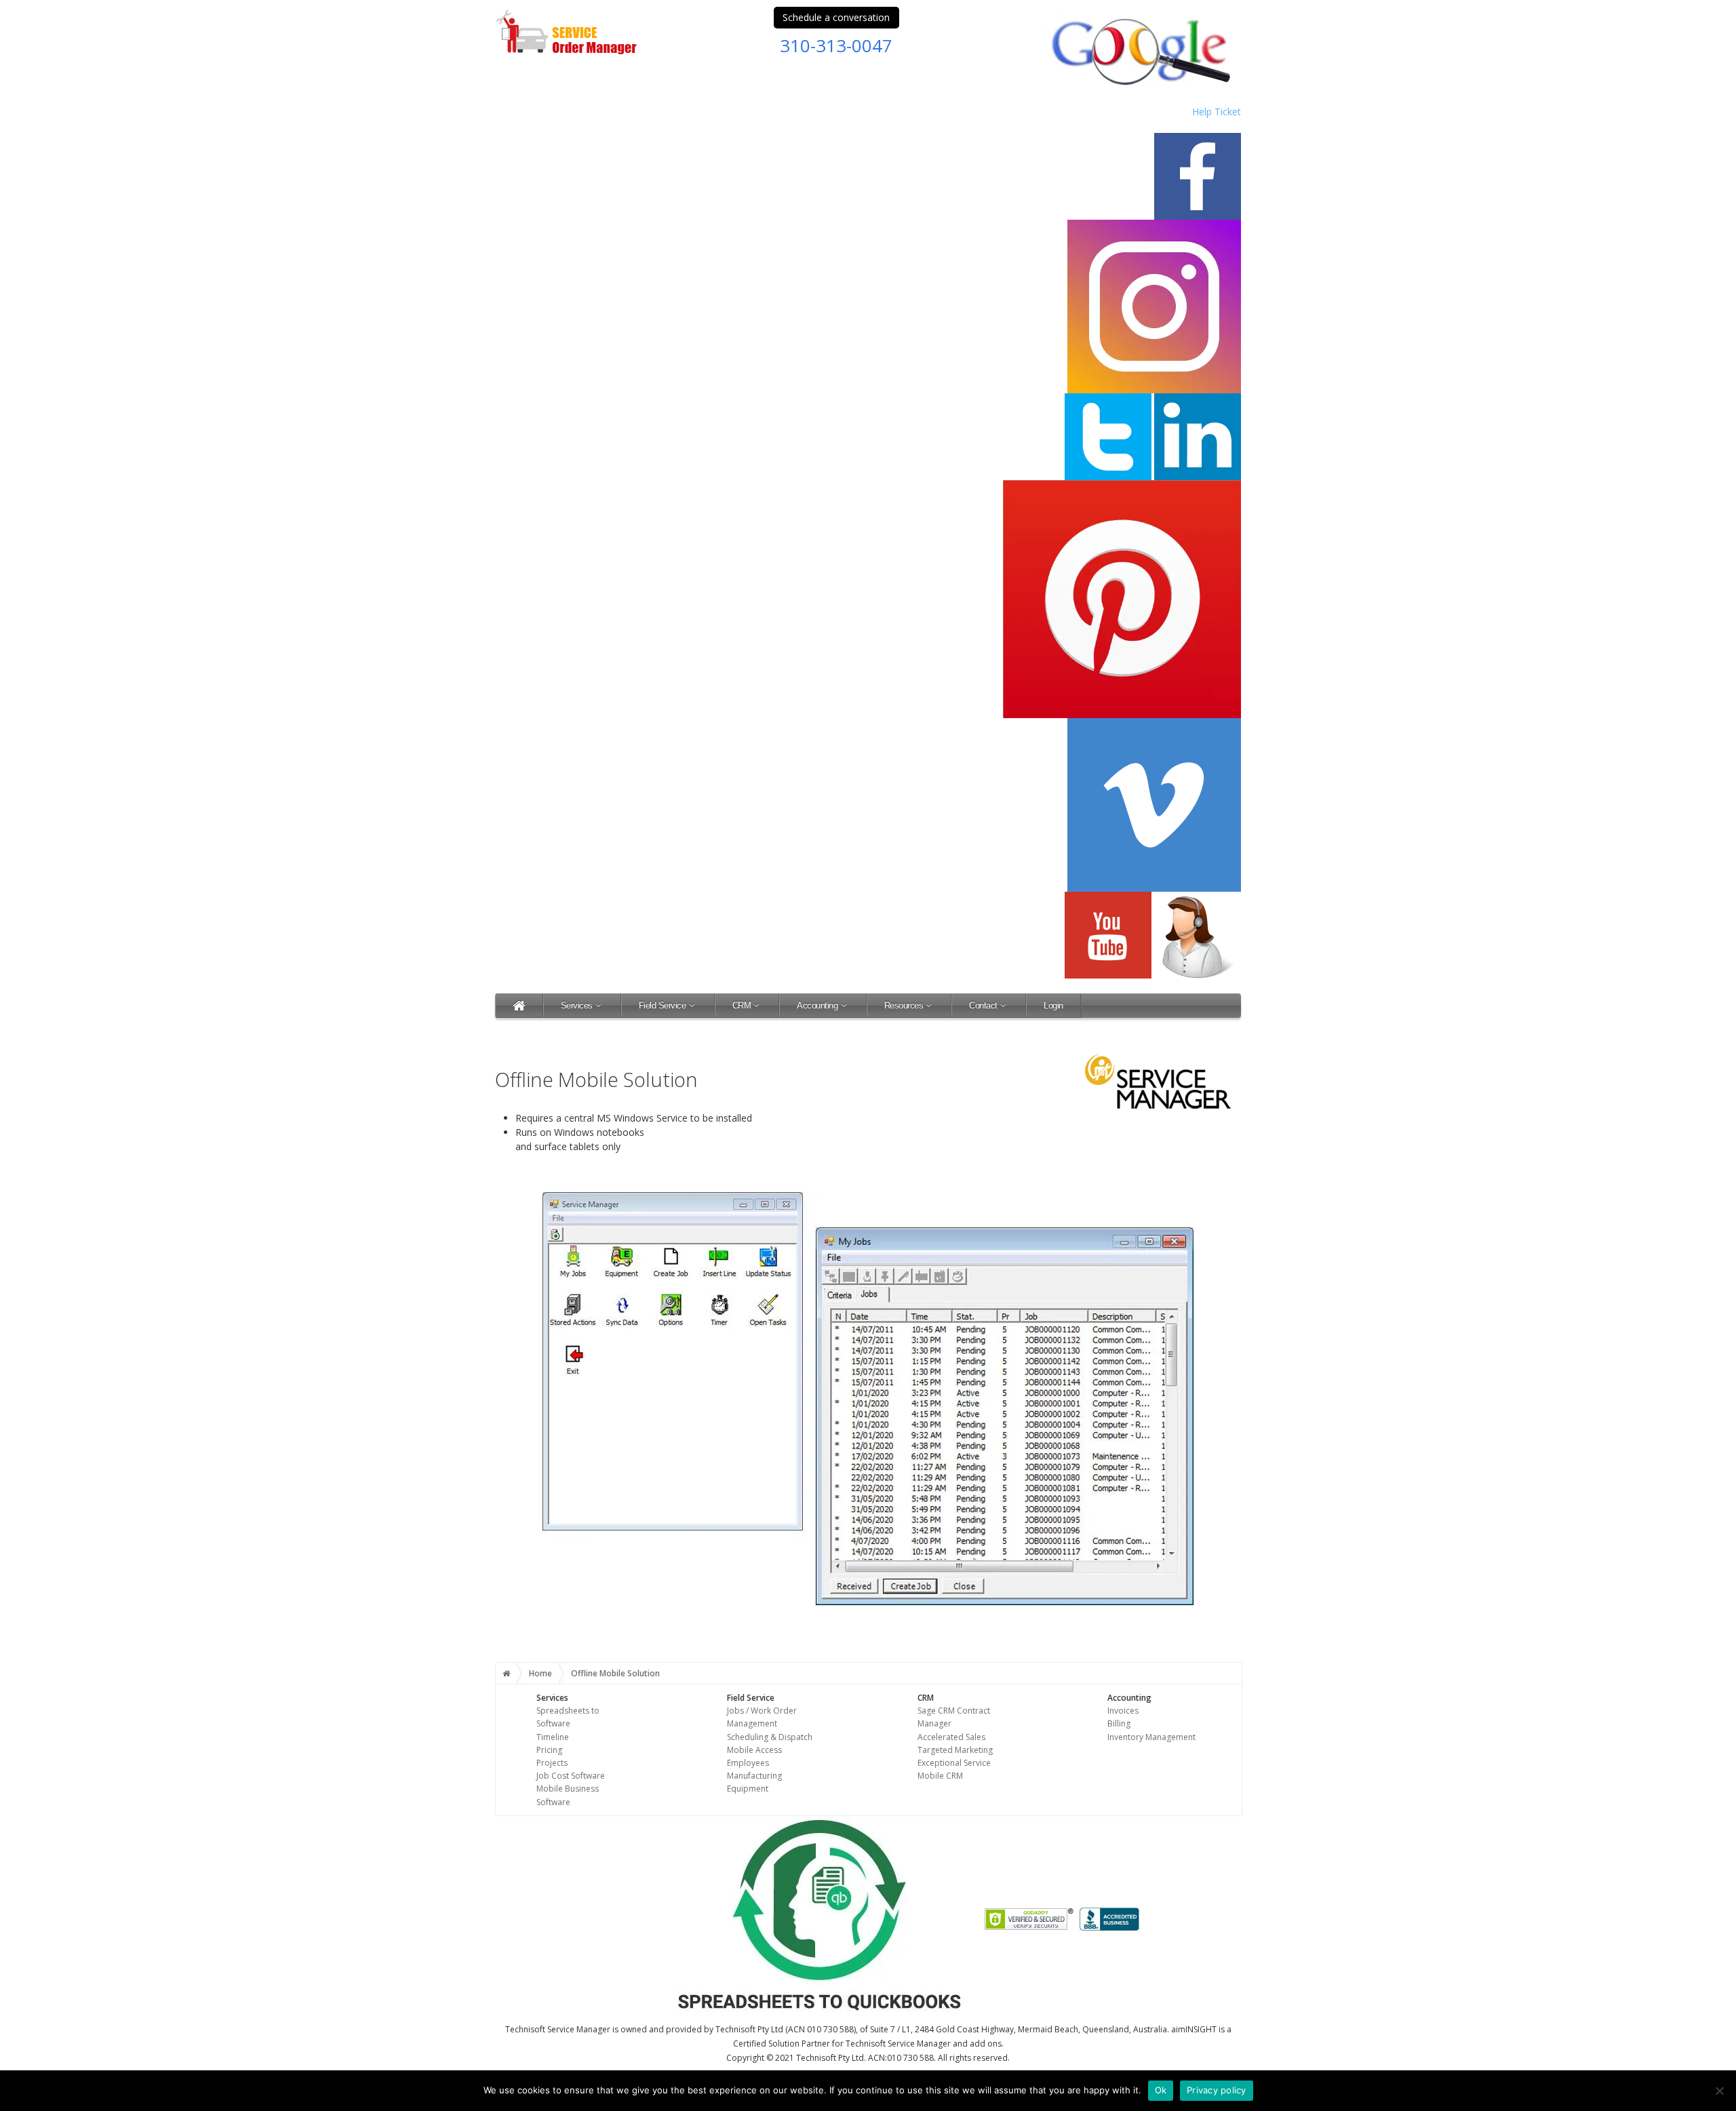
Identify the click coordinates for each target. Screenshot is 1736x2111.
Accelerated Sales (951, 1737)
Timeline (553, 1737)
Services (577, 1005)
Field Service (663, 1005)
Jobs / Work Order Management (762, 1717)
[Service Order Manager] (519, 1005)
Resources (904, 1005)
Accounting (817, 1005)
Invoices (1123, 1711)
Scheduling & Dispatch (770, 1737)
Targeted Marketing (955, 1750)
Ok (1161, 2090)
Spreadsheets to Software (568, 1717)
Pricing (549, 1750)
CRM (742, 1005)
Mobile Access (754, 1750)
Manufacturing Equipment (754, 1782)
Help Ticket (1217, 112)
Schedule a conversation (836, 17)
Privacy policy (1217, 2090)
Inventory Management (1151, 1737)
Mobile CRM (940, 1776)
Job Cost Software (571, 1776)
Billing (1119, 1723)
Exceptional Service (954, 1763)
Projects (552, 1763)
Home (540, 1673)
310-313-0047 (836, 45)
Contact (983, 1005)
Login (1053, 1005)
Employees (748, 1763)
